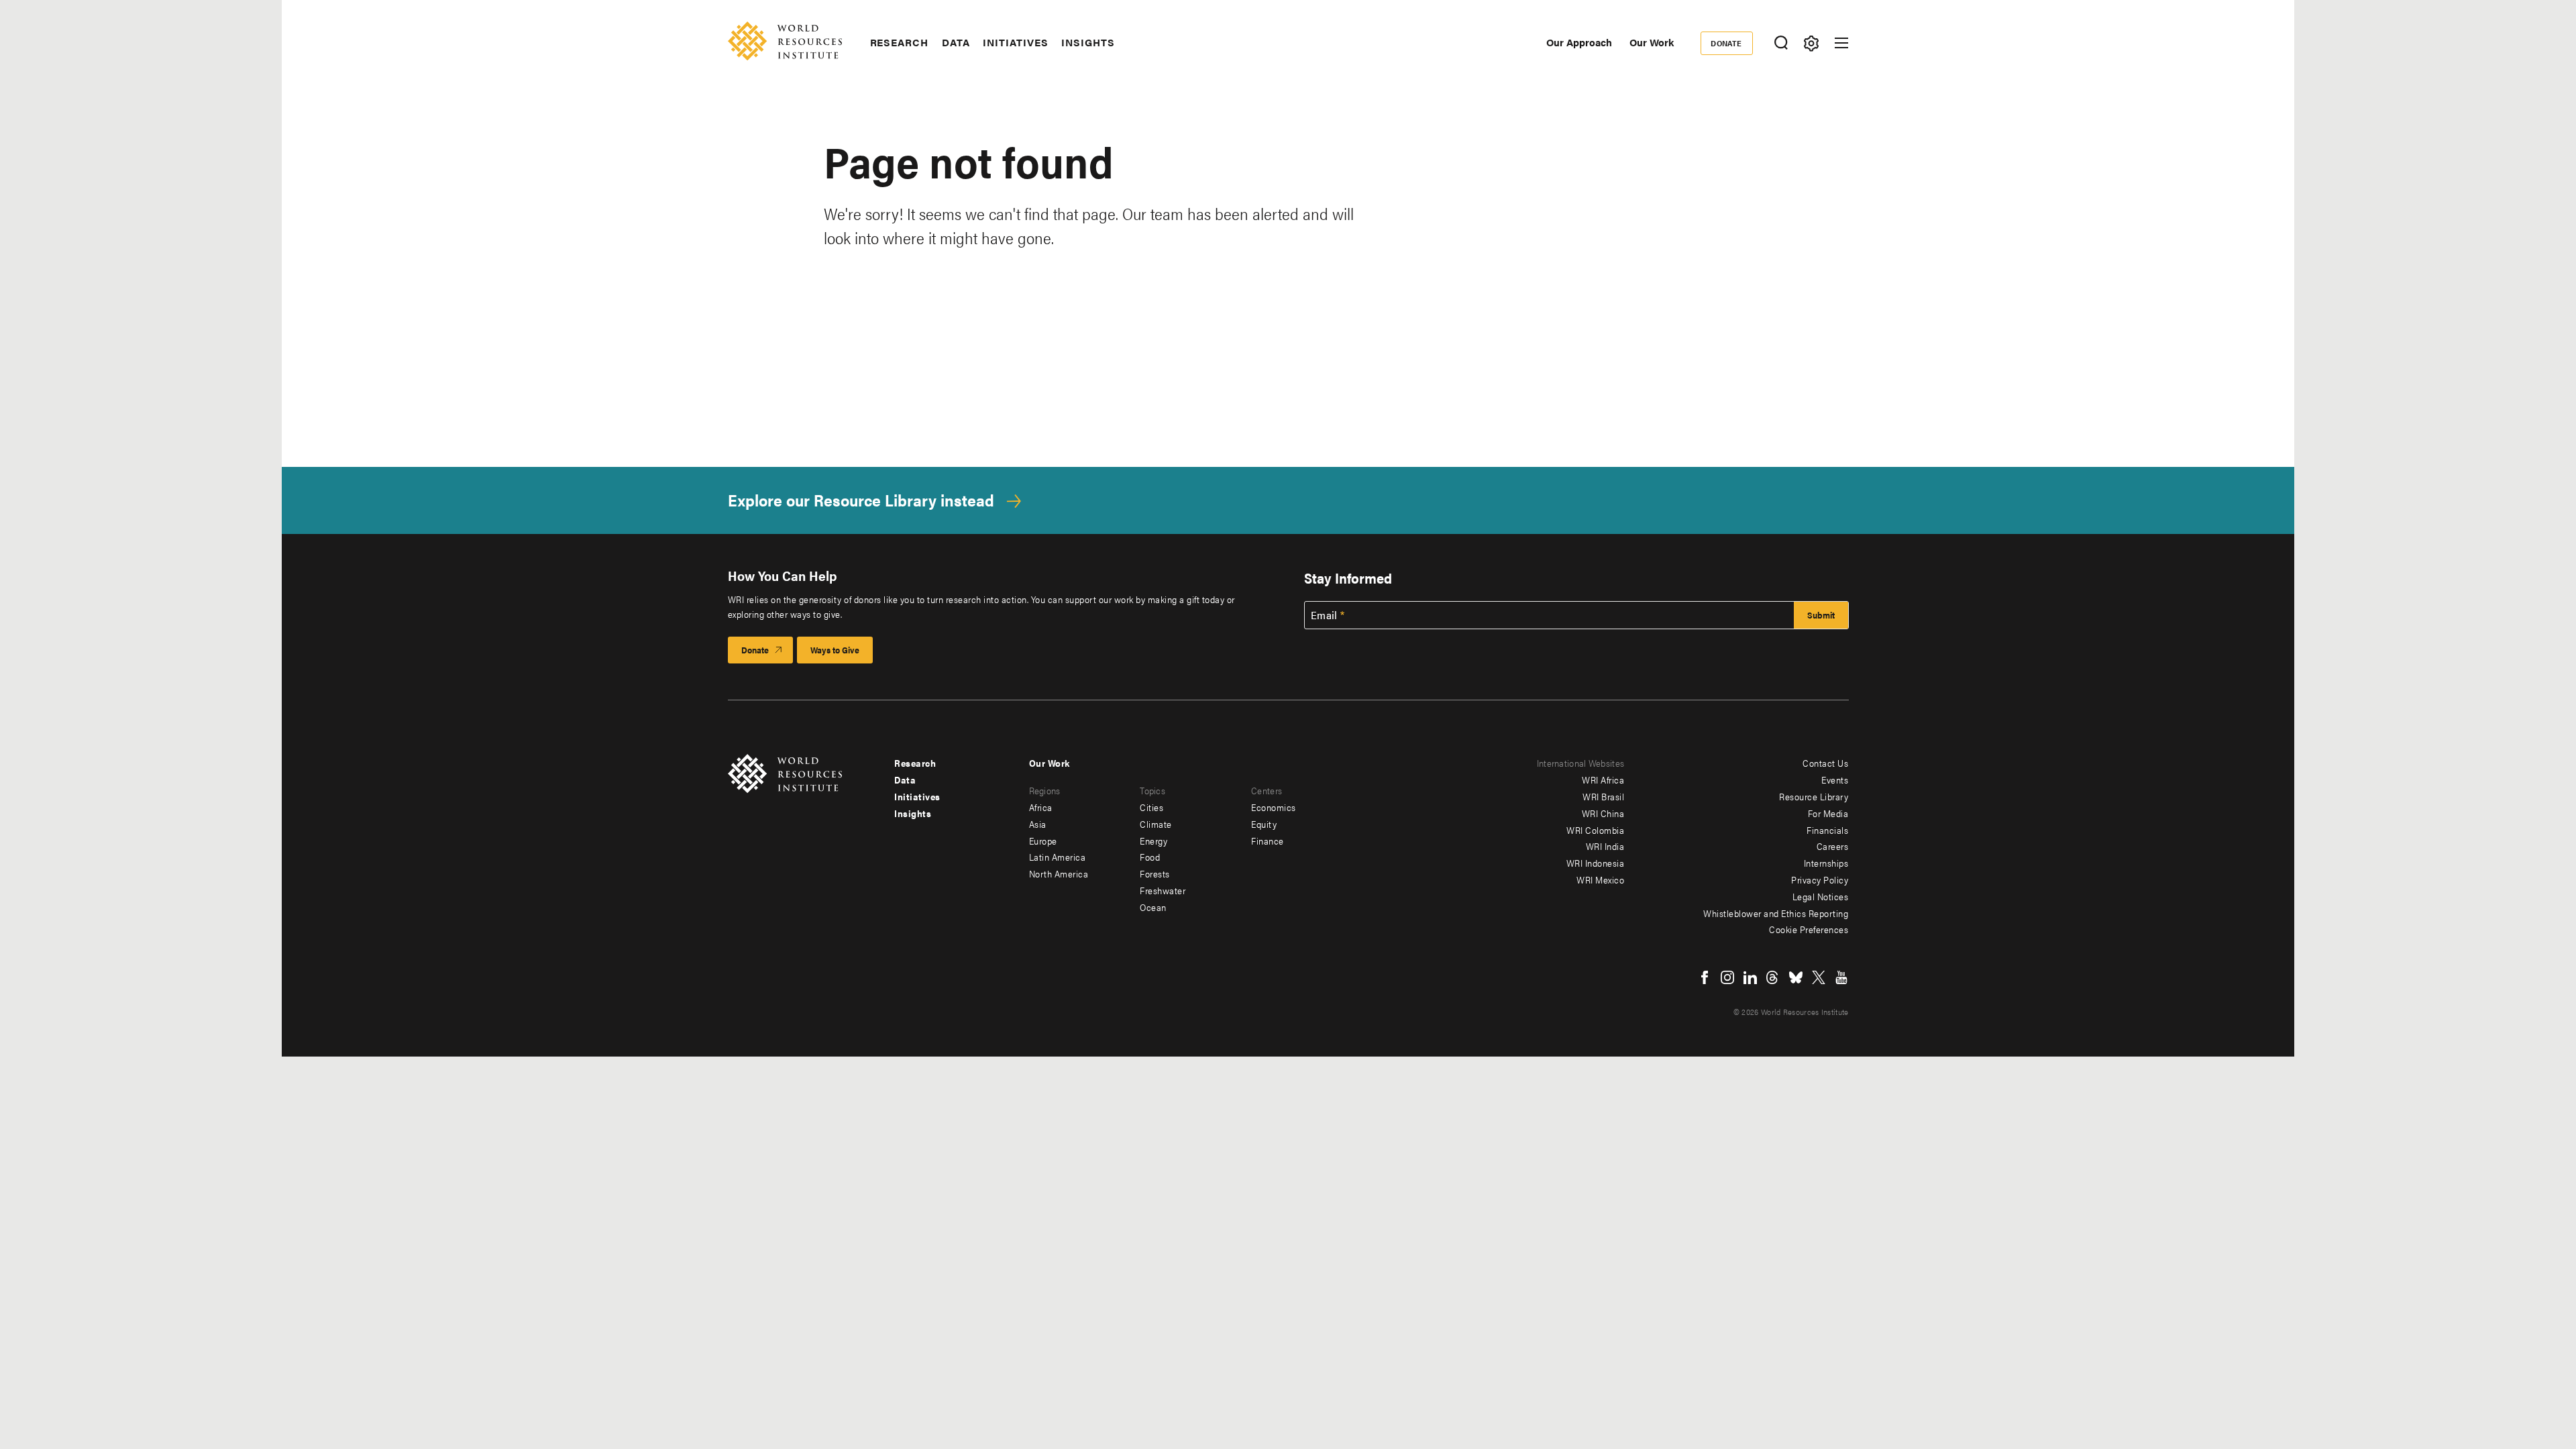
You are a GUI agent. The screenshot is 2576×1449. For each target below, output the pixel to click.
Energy (1153, 841)
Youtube (1841, 977)
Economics (1274, 807)
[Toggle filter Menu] (1812, 43)
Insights (1088, 42)
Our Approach (1579, 42)
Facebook (1705, 977)
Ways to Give (835, 650)
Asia (1038, 824)
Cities (1151, 807)
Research (899, 42)
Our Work (1652, 42)
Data (956, 42)
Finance (1268, 841)
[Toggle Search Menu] (1781, 43)
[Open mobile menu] (1841, 43)
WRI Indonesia (1596, 863)
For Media (1828, 813)
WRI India (1605, 846)
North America (1059, 873)
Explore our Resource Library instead (861, 500)
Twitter (1819, 977)
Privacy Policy (1820, 879)
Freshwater (1163, 890)
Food (1150, 857)
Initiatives (1015, 42)
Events (1835, 780)
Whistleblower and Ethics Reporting (1776, 913)
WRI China (1603, 813)
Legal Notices (1821, 896)
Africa (1041, 807)
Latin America (1058, 857)
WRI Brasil (1603, 796)
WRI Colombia (1595, 830)
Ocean (1153, 907)
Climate (1156, 824)
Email (1324, 615)
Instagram (1727, 977)
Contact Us (1825, 763)
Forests (1155, 873)
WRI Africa (1603, 780)
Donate (1726, 43)
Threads (1773, 977)
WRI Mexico (1600, 879)
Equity (1264, 824)
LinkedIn (1750, 977)
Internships (1826, 863)
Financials (1827, 830)
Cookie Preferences (1809, 929)
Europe (1043, 841)
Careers (1833, 846)
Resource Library (1814, 796)
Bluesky (1796, 977)
